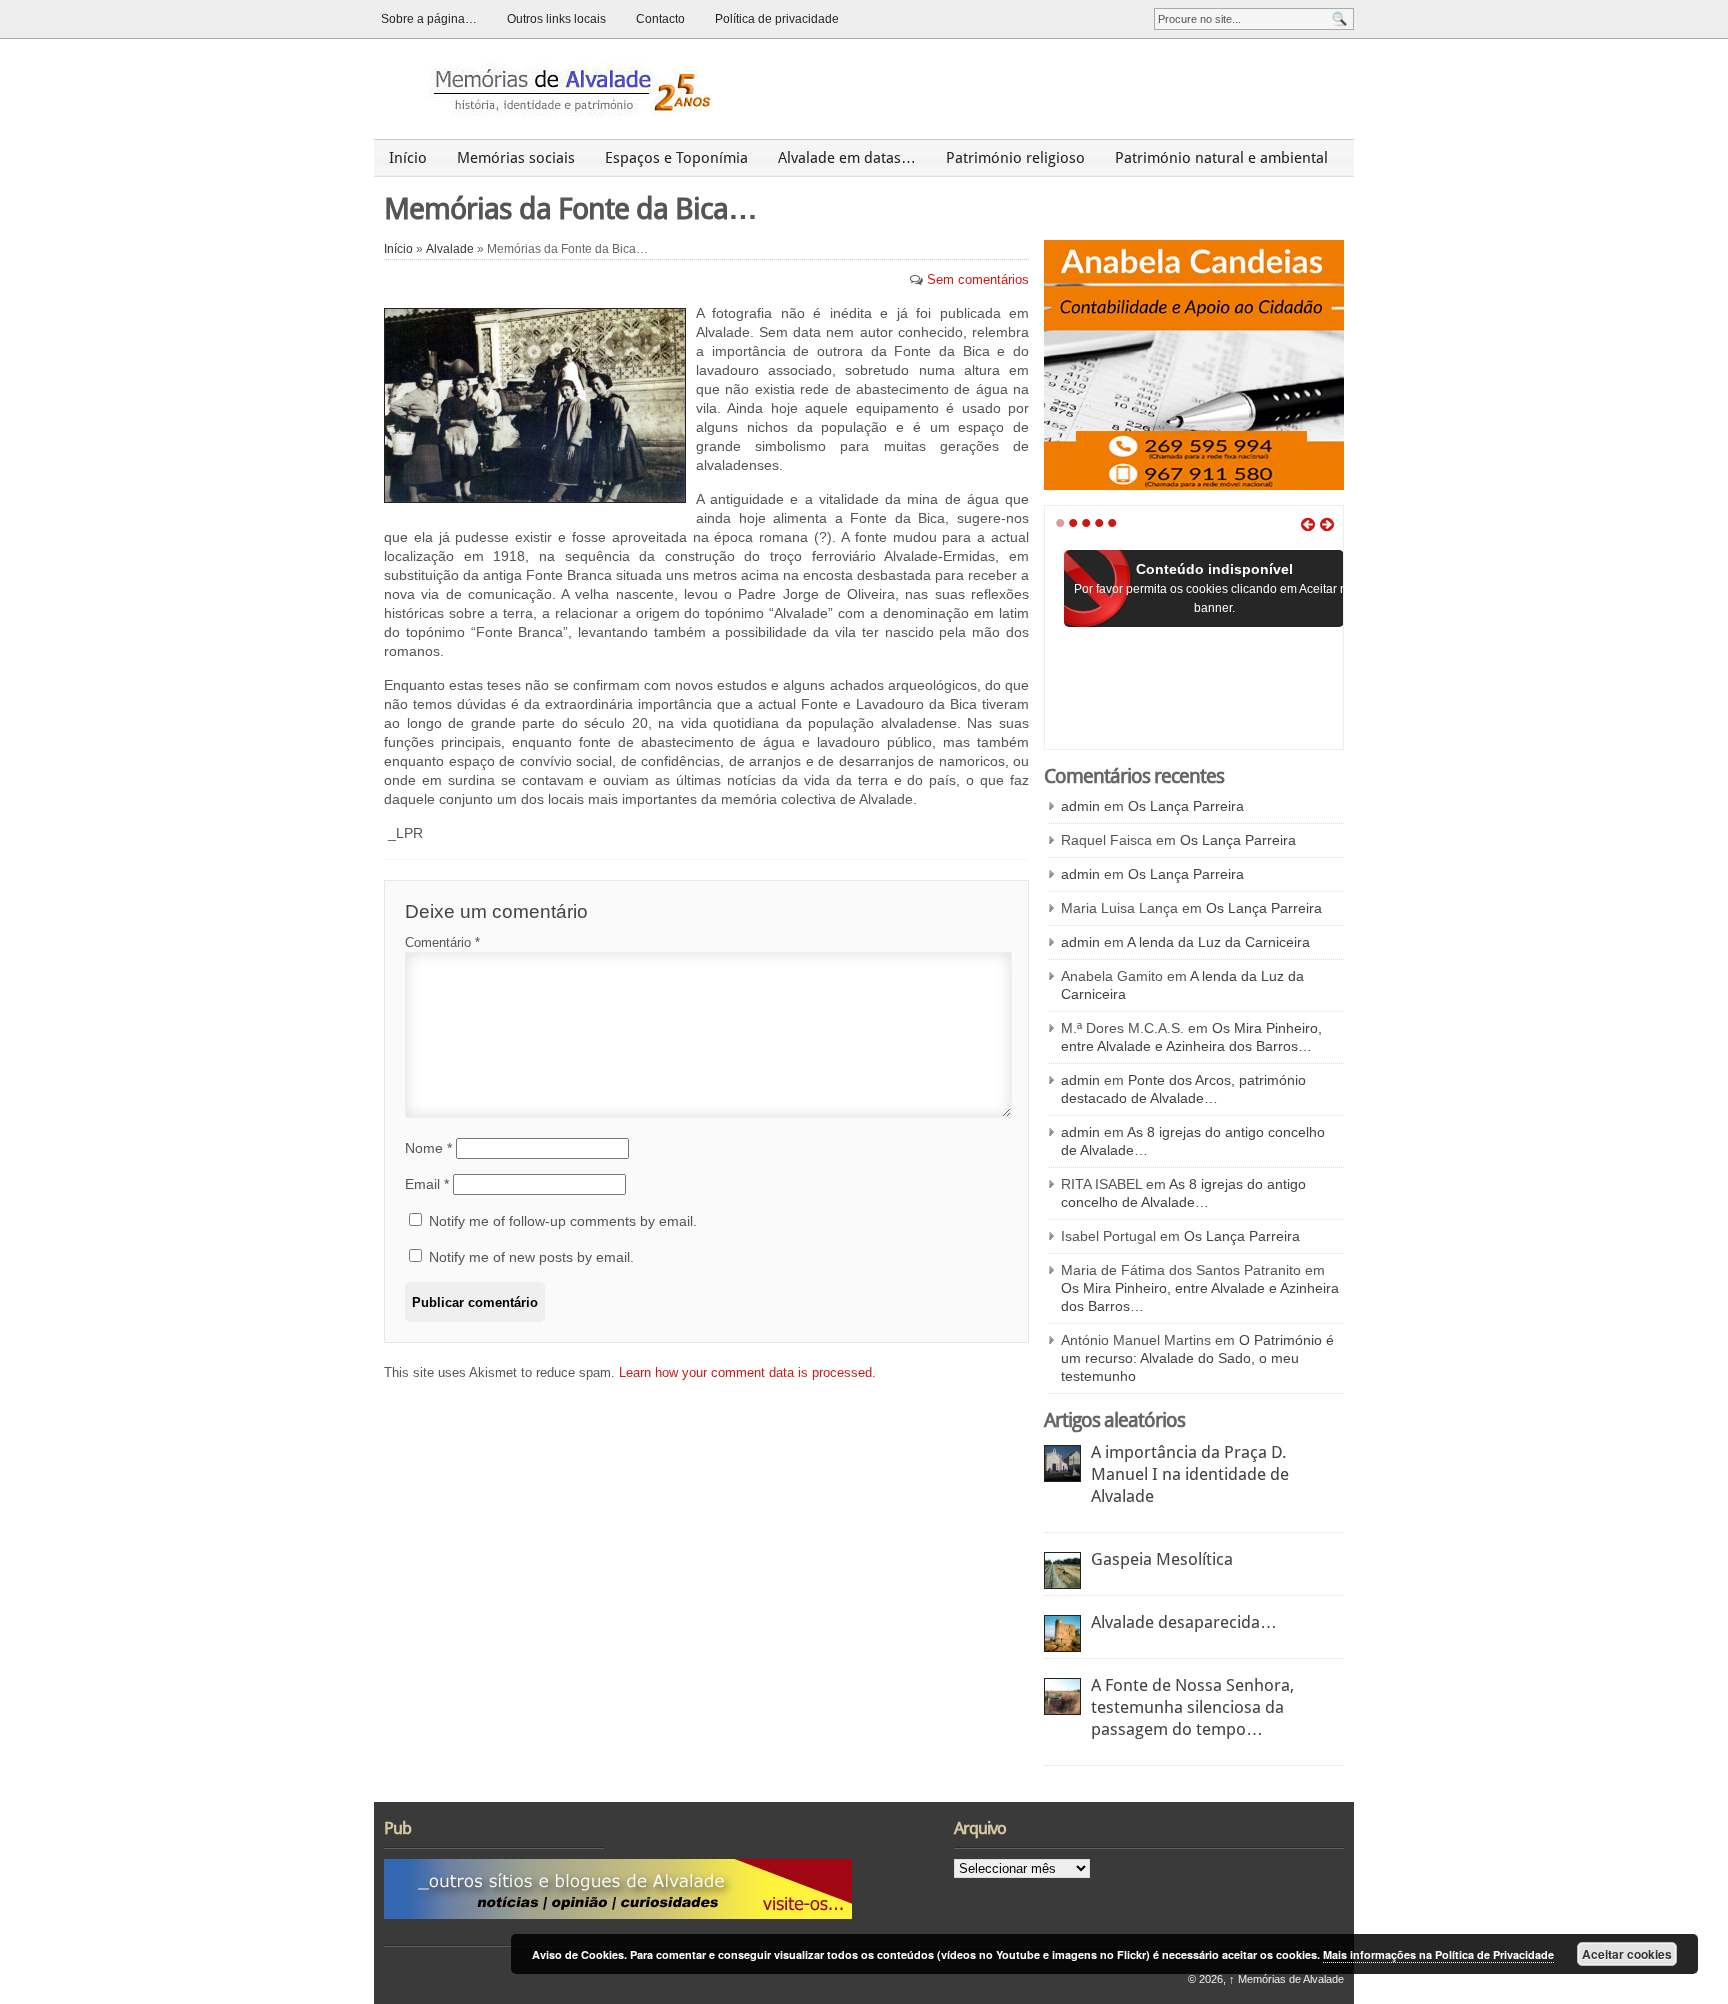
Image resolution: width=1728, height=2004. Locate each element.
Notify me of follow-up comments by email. (563, 1221)
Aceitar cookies (1627, 1954)
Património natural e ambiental (1221, 158)
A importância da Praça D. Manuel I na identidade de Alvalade (1190, 1474)
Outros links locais (556, 19)
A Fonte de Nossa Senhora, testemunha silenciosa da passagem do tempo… (1192, 1707)
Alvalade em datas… (847, 158)
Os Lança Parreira (1186, 806)
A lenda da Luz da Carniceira (1218, 942)
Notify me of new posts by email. (531, 1257)
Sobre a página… (429, 19)
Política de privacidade (777, 19)
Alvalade (450, 249)
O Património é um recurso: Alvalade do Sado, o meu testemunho (1197, 1358)
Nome (428, 1148)
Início (408, 158)
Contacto (660, 19)
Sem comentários (978, 279)
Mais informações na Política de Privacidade (1438, 1954)
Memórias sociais (516, 158)
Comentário (442, 942)
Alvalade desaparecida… (1184, 1622)
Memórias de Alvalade (1286, 1979)
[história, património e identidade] (563, 88)
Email (427, 1184)
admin (1080, 806)
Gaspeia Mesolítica (1162, 1559)
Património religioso (1015, 158)
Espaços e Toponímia (676, 158)
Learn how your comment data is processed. (747, 1372)
